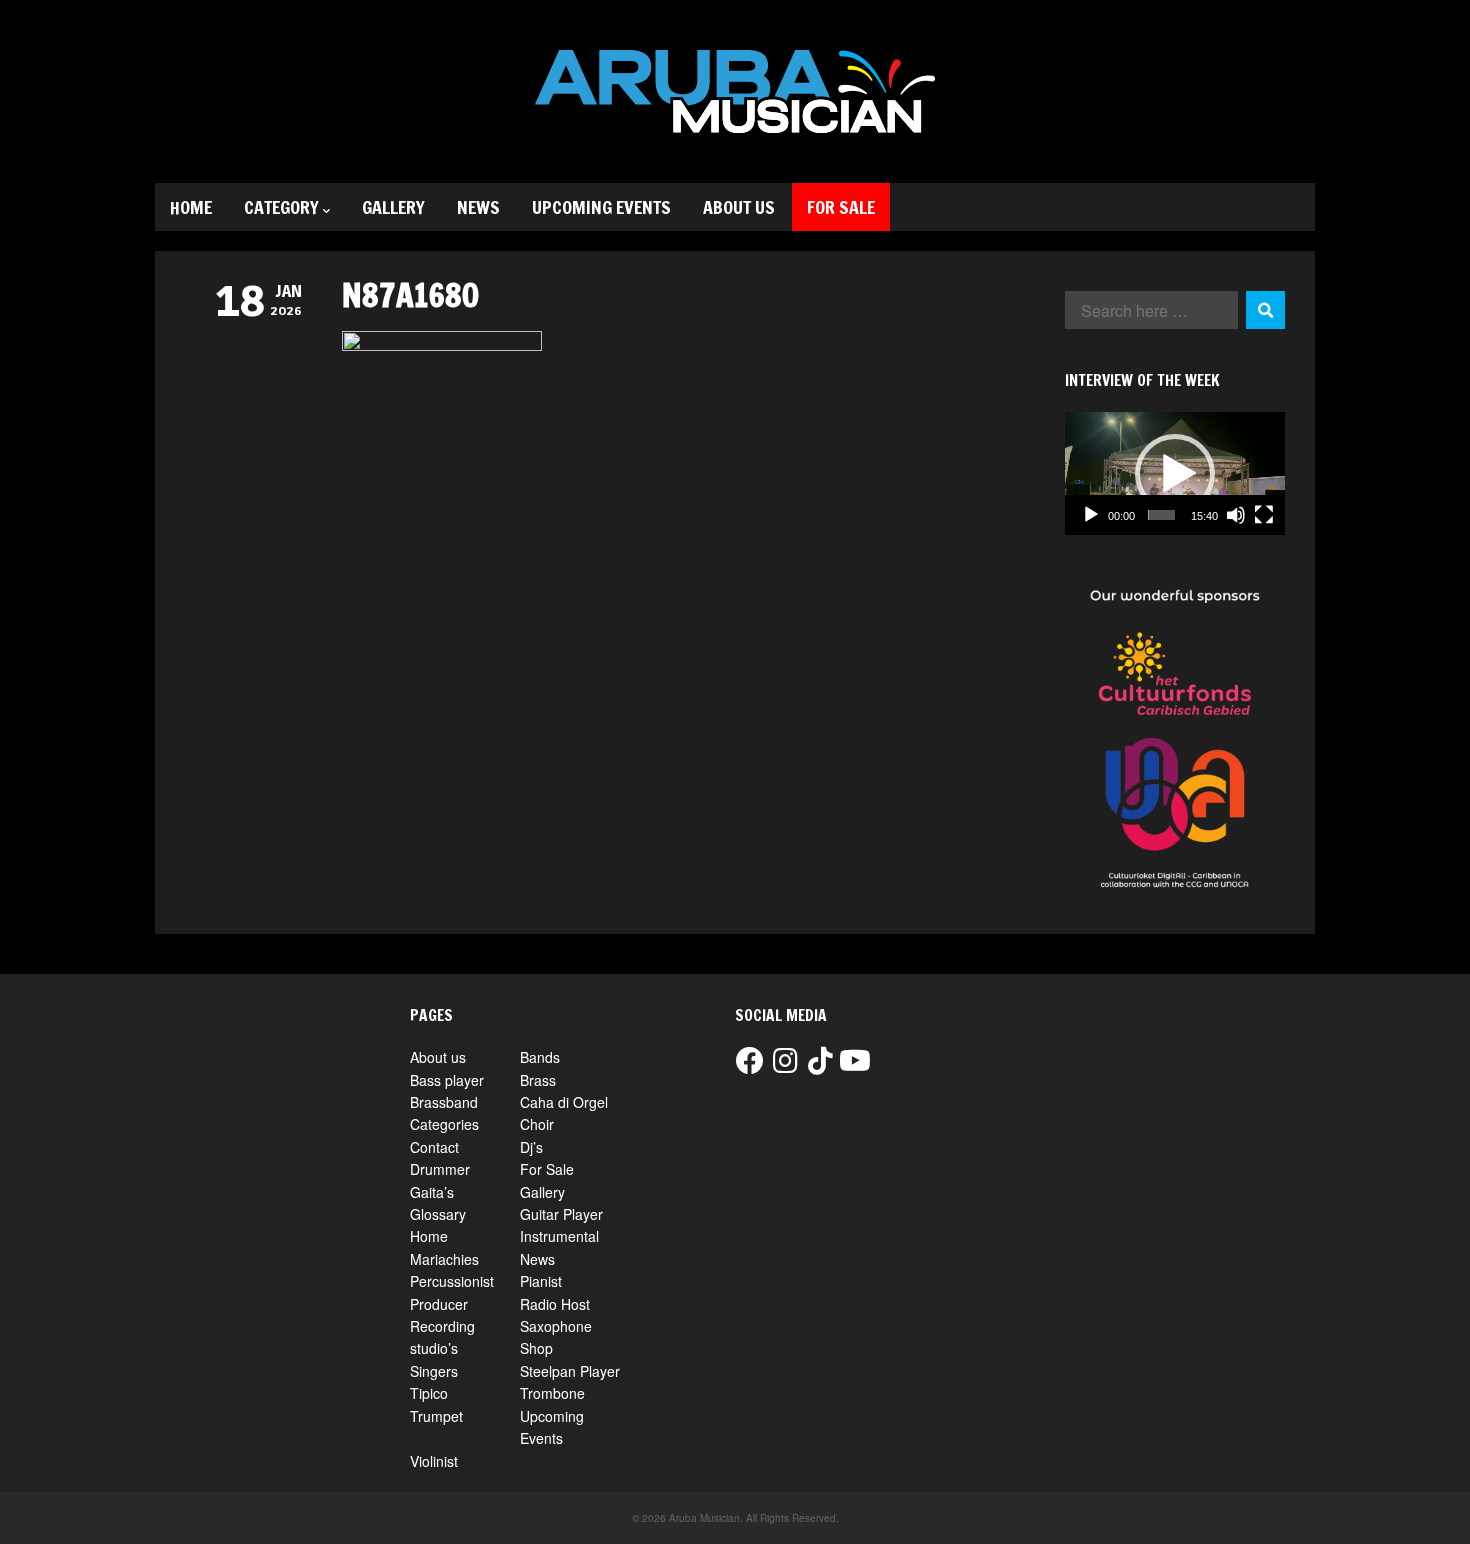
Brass (538, 1080)
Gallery (393, 207)
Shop (536, 1348)
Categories (444, 1124)
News (478, 207)
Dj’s (531, 1147)
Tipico (429, 1393)
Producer (439, 1304)
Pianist (541, 1281)
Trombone (552, 1393)
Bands (540, 1057)
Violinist (434, 1461)
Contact (434, 1147)
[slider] (1161, 515)
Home (191, 207)
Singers (434, 1371)
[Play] (1091, 515)
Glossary (438, 1214)
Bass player (447, 1080)
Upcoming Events (601, 207)
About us (739, 207)
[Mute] (1236, 515)
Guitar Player (561, 1214)
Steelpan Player (570, 1371)
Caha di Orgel (564, 1102)
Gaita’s (432, 1192)
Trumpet (436, 1416)
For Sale (841, 207)
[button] (1175, 474)
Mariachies (444, 1259)
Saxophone (556, 1326)
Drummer (440, 1169)
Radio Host (555, 1304)
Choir (537, 1124)
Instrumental (559, 1236)
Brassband (444, 1102)
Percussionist (452, 1281)
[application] (1175, 474)
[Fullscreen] (1264, 515)
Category (281, 207)
